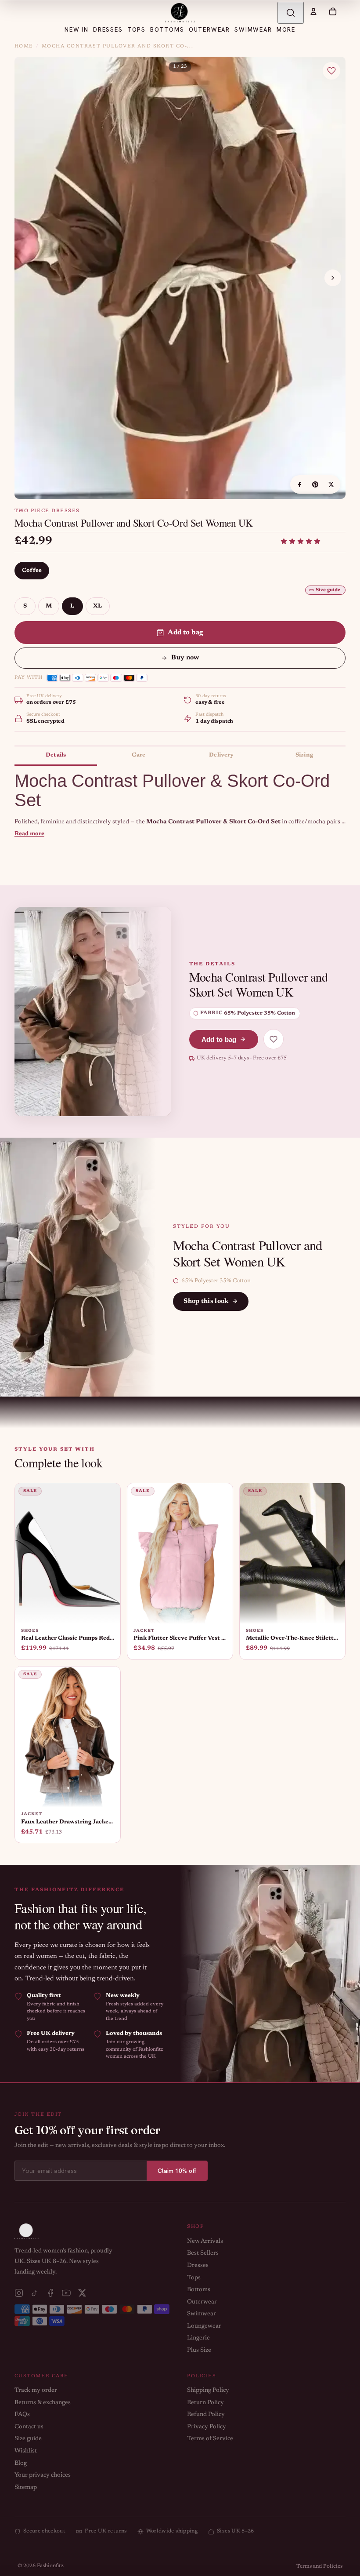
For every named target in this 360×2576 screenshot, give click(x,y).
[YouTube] (66, 2293)
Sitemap (26, 2488)
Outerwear (202, 2302)
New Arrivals (205, 2241)
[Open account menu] (313, 11)
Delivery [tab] (221, 755)
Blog (21, 2463)
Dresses (198, 2266)
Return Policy (205, 2403)
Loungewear (204, 2326)
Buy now (185, 658)
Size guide (328, 590)
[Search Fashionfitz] (291, 13)
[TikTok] (35, 2293)
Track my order (36, 2390)
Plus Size (199, 2350)
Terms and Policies (319, 2566)
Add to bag (186, 633)
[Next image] (333, 278)
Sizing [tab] (304, 755)
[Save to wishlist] (331, 71)
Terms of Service (210, 2439)
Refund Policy (206, 2415)
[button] (301, 541)
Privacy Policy (207, 2427)
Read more (29, 834)
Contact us (29, 2427)
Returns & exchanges (43, 2403)
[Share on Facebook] (299, 484)
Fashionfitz (50, 2566)
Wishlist (26, 2451)
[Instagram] (19, 2293)
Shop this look (206, 1301)
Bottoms (199, 2290)
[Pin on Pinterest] (315, 484)
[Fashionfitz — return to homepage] (180, 13)
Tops (194, 2278)
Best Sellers (203, 2253)
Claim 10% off (177, 2171)
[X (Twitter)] (82, 2293)
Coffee (32, 570)
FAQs (22, 2415)
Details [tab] (56, 755)
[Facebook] (50, 2293)
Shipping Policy (208, 2390)
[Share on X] (331, 484)
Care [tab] (139, 755)
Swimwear (202, 2314)
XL (98, 606)
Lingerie (198, 2338)
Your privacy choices (43, 2475)
